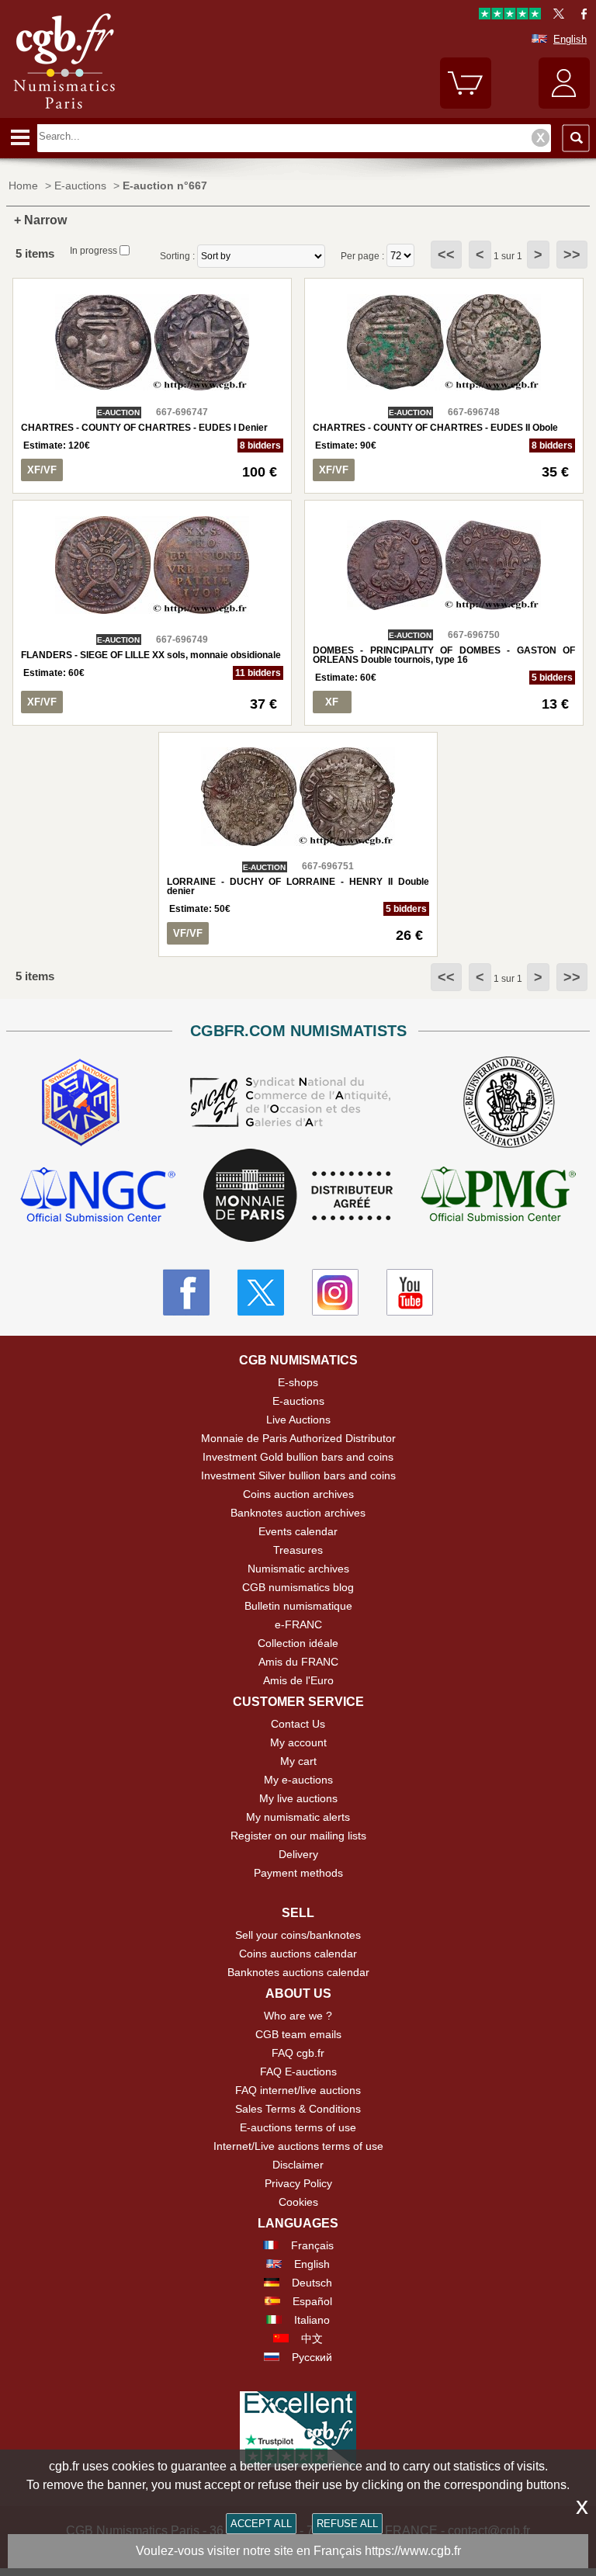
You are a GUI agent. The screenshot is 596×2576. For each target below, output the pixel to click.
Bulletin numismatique (298, 1606)
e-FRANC (298, 1624)
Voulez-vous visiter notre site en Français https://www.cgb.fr (298, 2551)
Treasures (298, 1550)
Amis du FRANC (298, 1662)
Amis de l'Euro (298, 1680)
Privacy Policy (298, 2183)
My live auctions (298, 1798)
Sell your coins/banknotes (298, 1935)
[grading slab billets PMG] (498, 1196)
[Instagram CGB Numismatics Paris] (335, 1292)
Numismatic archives (298, 1569)
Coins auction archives (298, 1494)
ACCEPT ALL (261, 2524)
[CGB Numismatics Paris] (64, 113)
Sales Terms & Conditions (298, 2109)
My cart (298, 1761)
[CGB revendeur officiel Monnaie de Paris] (298, 1196)
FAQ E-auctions (298, 2072)
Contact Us (298, 1724)
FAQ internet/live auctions (298, 2090)
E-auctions (298, 1401)
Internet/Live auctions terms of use (298, 2146)
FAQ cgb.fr (298, 2053)
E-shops (298, 1382)
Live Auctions (298, 1420)
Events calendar (298, 1531)
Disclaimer (298, 2165)
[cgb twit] (556, 16)
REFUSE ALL (347, 2524)
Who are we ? (298, 2016)
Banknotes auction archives (298, 1513)
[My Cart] (466, 105)
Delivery (298, 1854)
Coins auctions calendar (298, 1954)
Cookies (298, 2202)
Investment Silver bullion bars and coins (298, 1475)
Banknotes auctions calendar (298, 1972)
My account (298, 1742)
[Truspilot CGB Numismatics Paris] (510, 16)
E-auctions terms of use (298, 2127)
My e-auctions (298, 1780)
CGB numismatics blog (298, 1587)
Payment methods (298, 1873)
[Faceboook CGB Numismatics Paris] (186, 1292)
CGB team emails (298, 2034)
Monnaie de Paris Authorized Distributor (298, 1438)
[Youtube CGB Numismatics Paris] (410, 1292)
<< (446, 255)
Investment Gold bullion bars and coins (298, 1457)
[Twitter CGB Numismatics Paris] (261, 1292)
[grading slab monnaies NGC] (98, 1196)
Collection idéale (298, 1643)
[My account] (564, 105)
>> (572, 255)
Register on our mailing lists (298, 1836)
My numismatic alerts (298, 1817)
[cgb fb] (580, 16)
